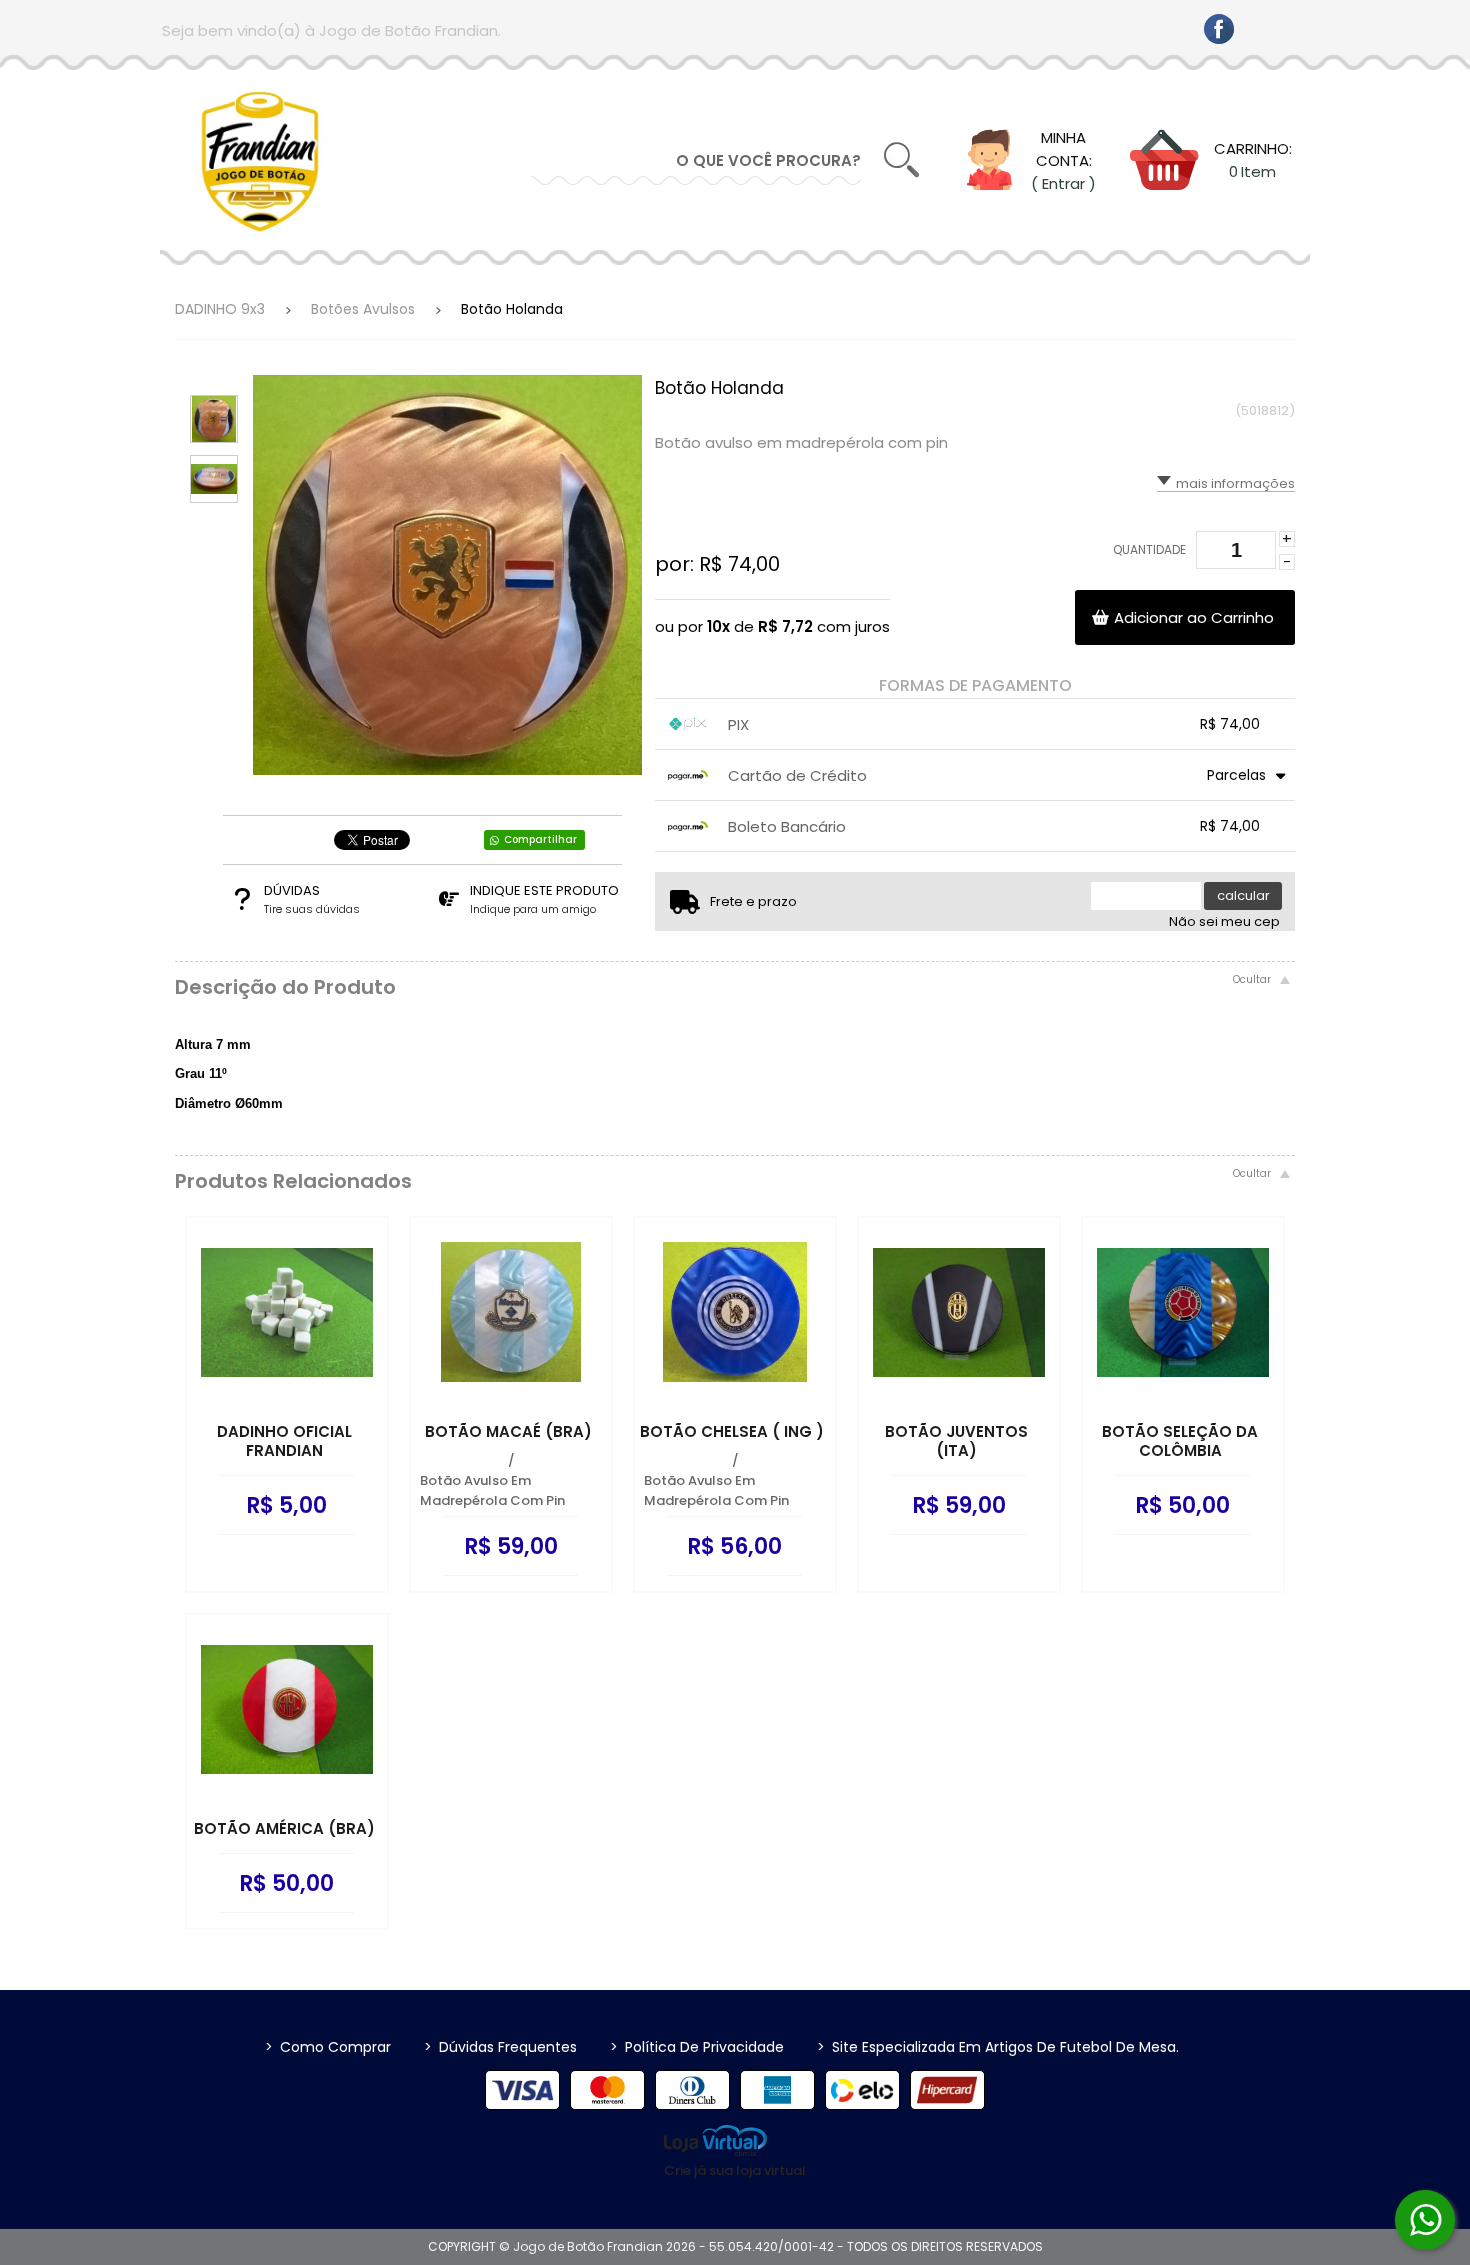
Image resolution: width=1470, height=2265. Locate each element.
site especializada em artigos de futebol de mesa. (998, 2047)
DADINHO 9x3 (220, 309)
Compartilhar (540, 839)
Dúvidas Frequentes (500, 2047)
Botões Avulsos (363, 309)
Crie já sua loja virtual (735, 2170)
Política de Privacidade (697, 2047)
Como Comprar (328, 2047)
